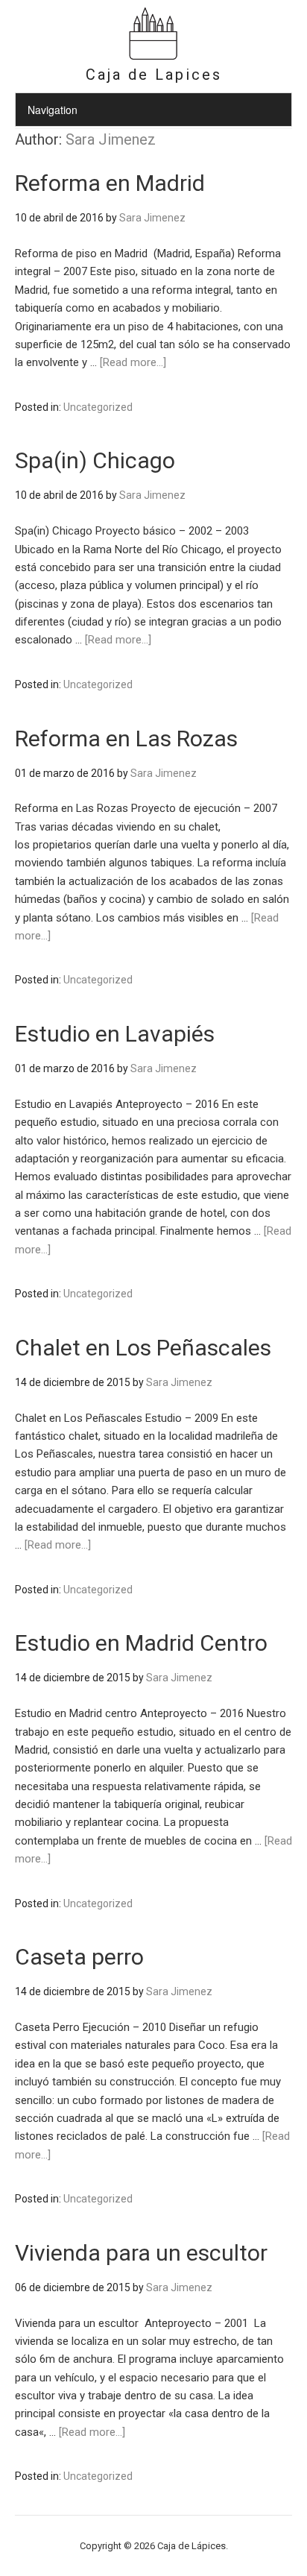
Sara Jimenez (111, 139)
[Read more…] (133, 362)
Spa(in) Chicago (95, 460)
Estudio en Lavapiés (115, 1034)
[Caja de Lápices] (153, 58)
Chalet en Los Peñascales (143, 1348)
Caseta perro (79, 1957)
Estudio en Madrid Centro (141, 1643)
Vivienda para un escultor (141, 2253)
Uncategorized (98, 407)
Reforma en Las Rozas (126, 739)
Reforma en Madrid (110, 183)
